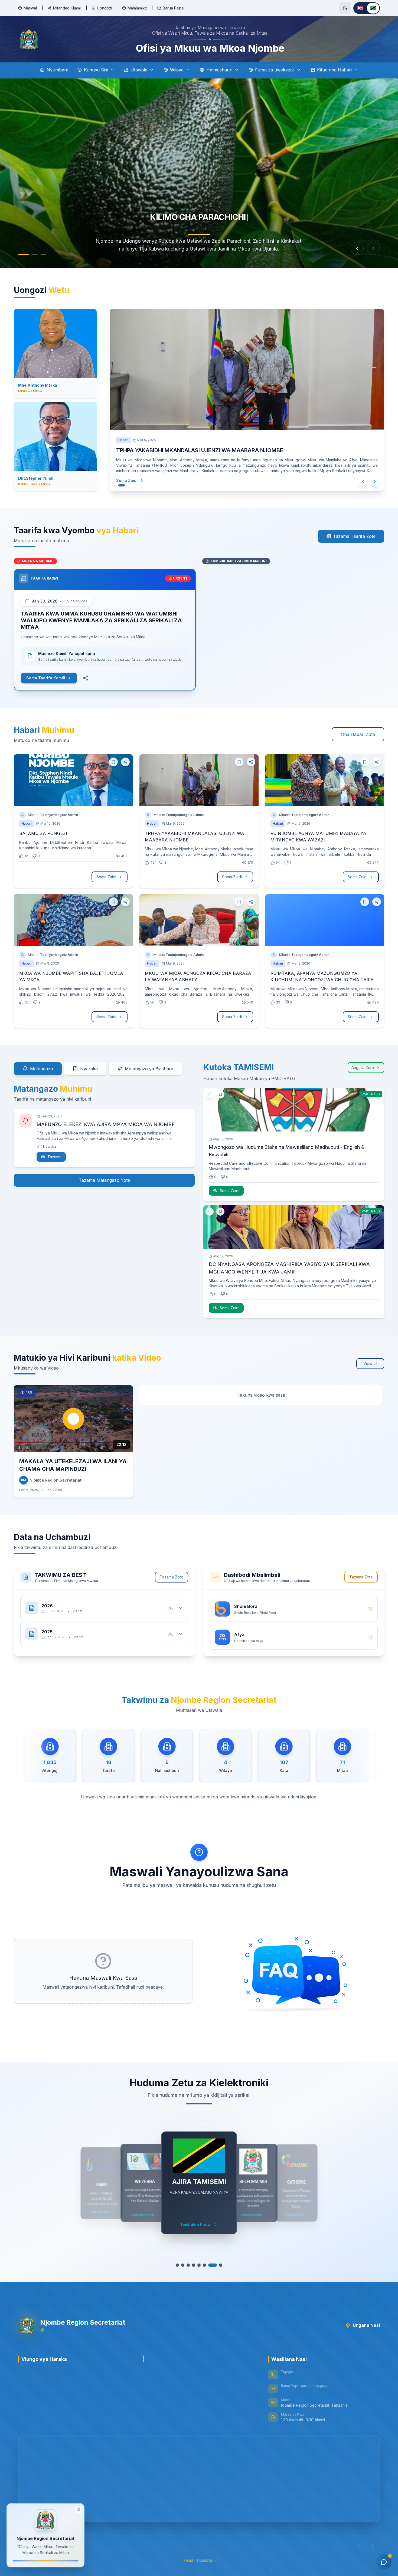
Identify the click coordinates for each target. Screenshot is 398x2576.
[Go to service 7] (213, 2265)
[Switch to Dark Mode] (345, 8)
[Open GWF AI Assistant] (384, 2562)
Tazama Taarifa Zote (354, 536)
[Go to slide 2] (30, 254)
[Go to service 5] (202, 2265)
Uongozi (105, 8)
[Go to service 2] (185, 2265)
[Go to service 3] (191, 2265)
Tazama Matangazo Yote (104, 1180)
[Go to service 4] (196, 2265)
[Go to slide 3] (41, 254)
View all (370, 1363)
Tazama (54, 1157)
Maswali (31, 8)
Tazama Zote (172, 1577)
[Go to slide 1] (21, 254)
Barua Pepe (173, 8)
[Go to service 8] (218, 2265)
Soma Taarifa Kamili (46, 678)
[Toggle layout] (78, 2511)
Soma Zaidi (132, 480)
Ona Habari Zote (358, 734)
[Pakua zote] (171, 1608)
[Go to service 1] (180, 2265)
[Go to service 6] (207, 2265)
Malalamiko (137, 8)
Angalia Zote (363, 1067)
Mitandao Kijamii (67, 8)
